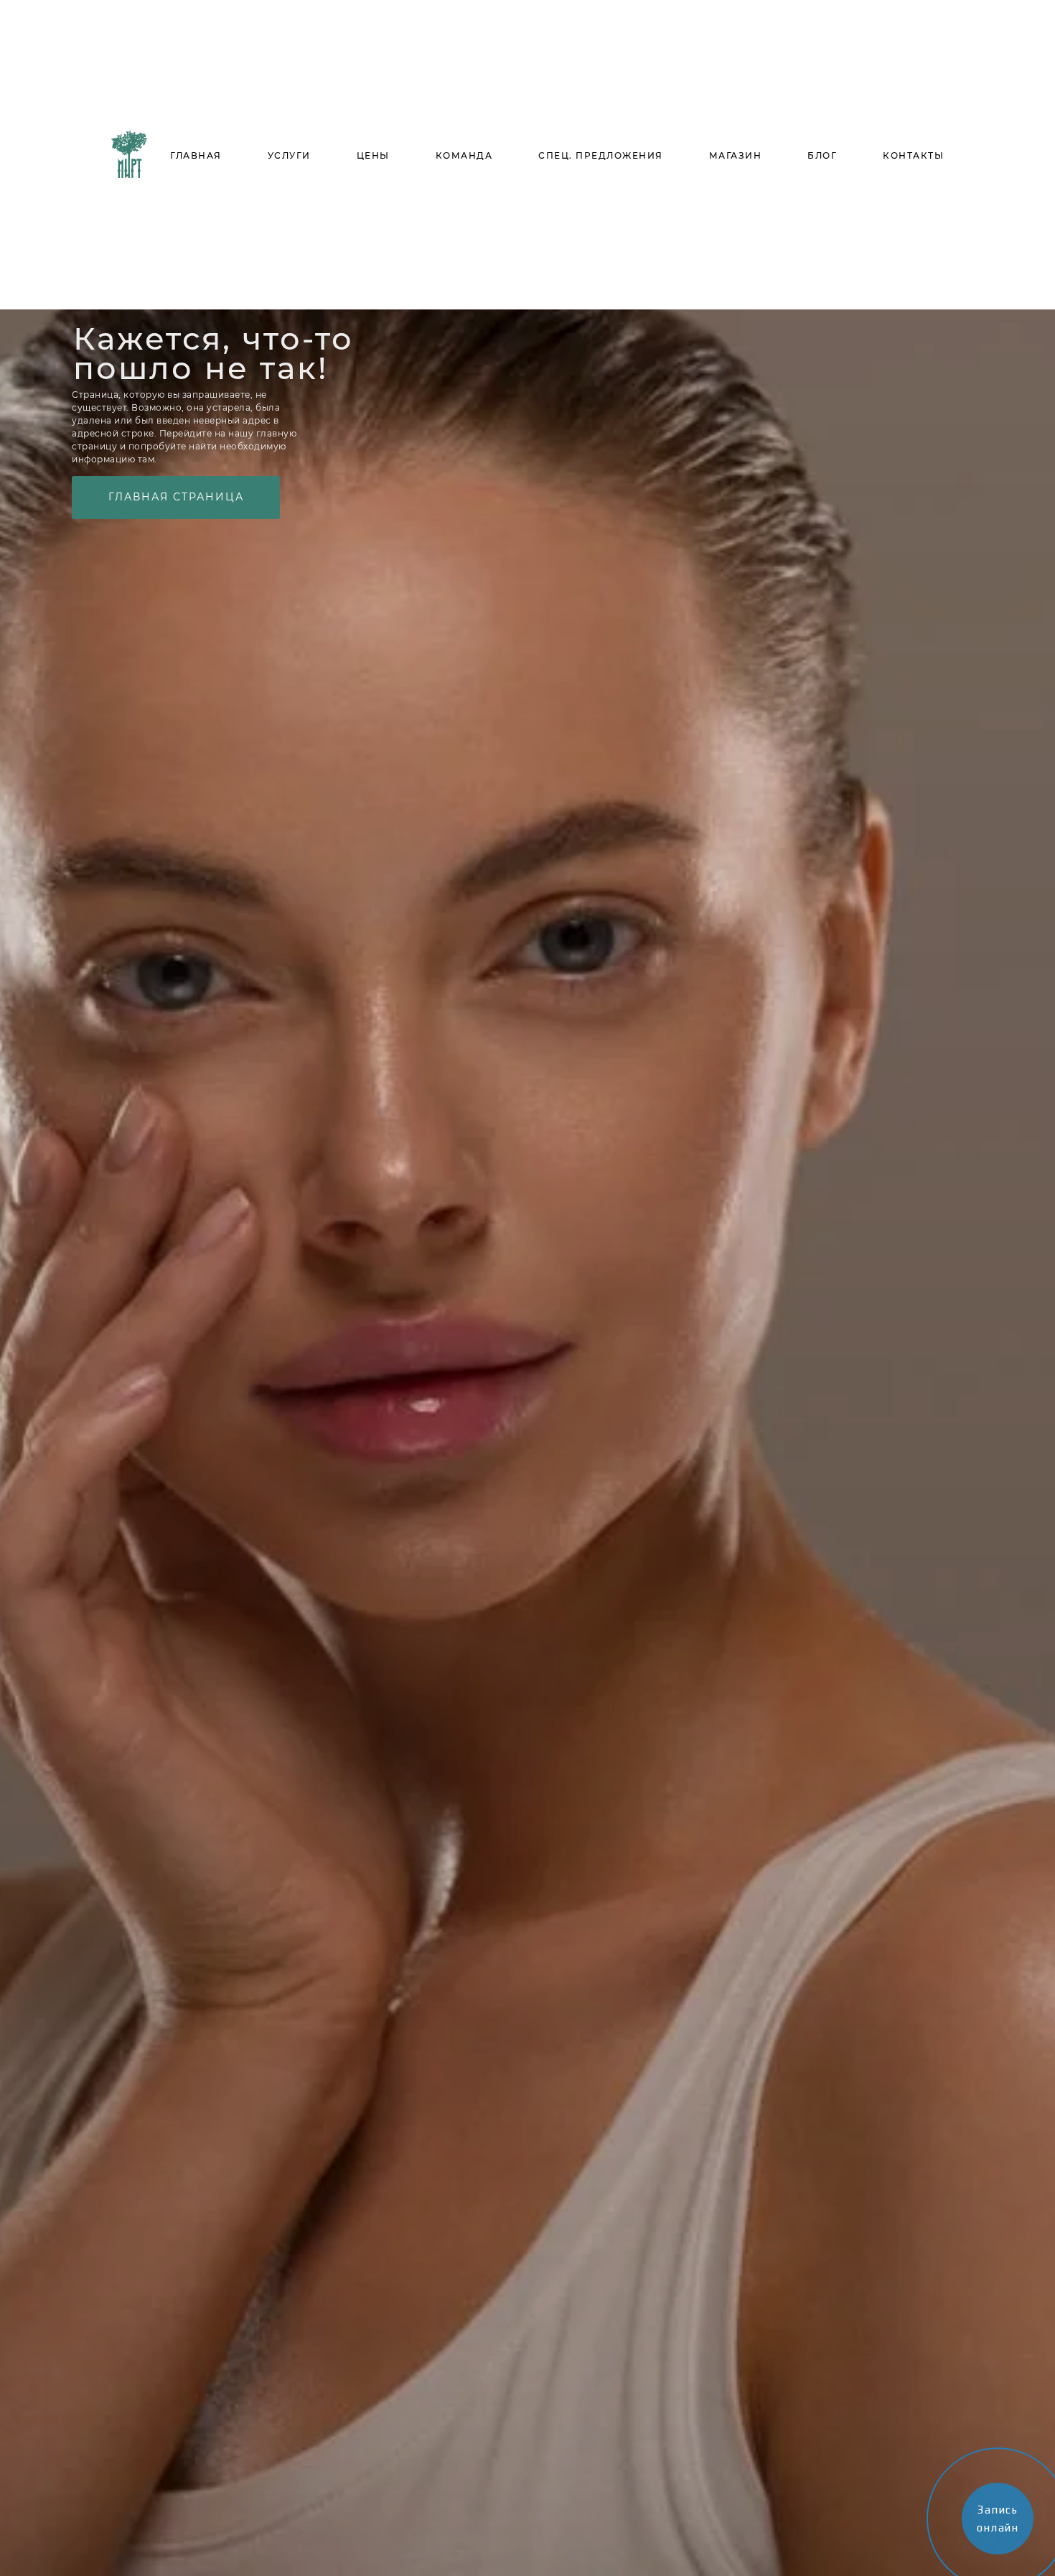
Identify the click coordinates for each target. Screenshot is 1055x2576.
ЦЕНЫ (373, 155)
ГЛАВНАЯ (196, 155)
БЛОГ (822, 155)
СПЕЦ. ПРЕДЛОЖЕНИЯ (601, 155)
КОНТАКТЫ (913, 155)
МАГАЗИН (736, 155)
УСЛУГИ (289, 155)
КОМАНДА (464, 155)
